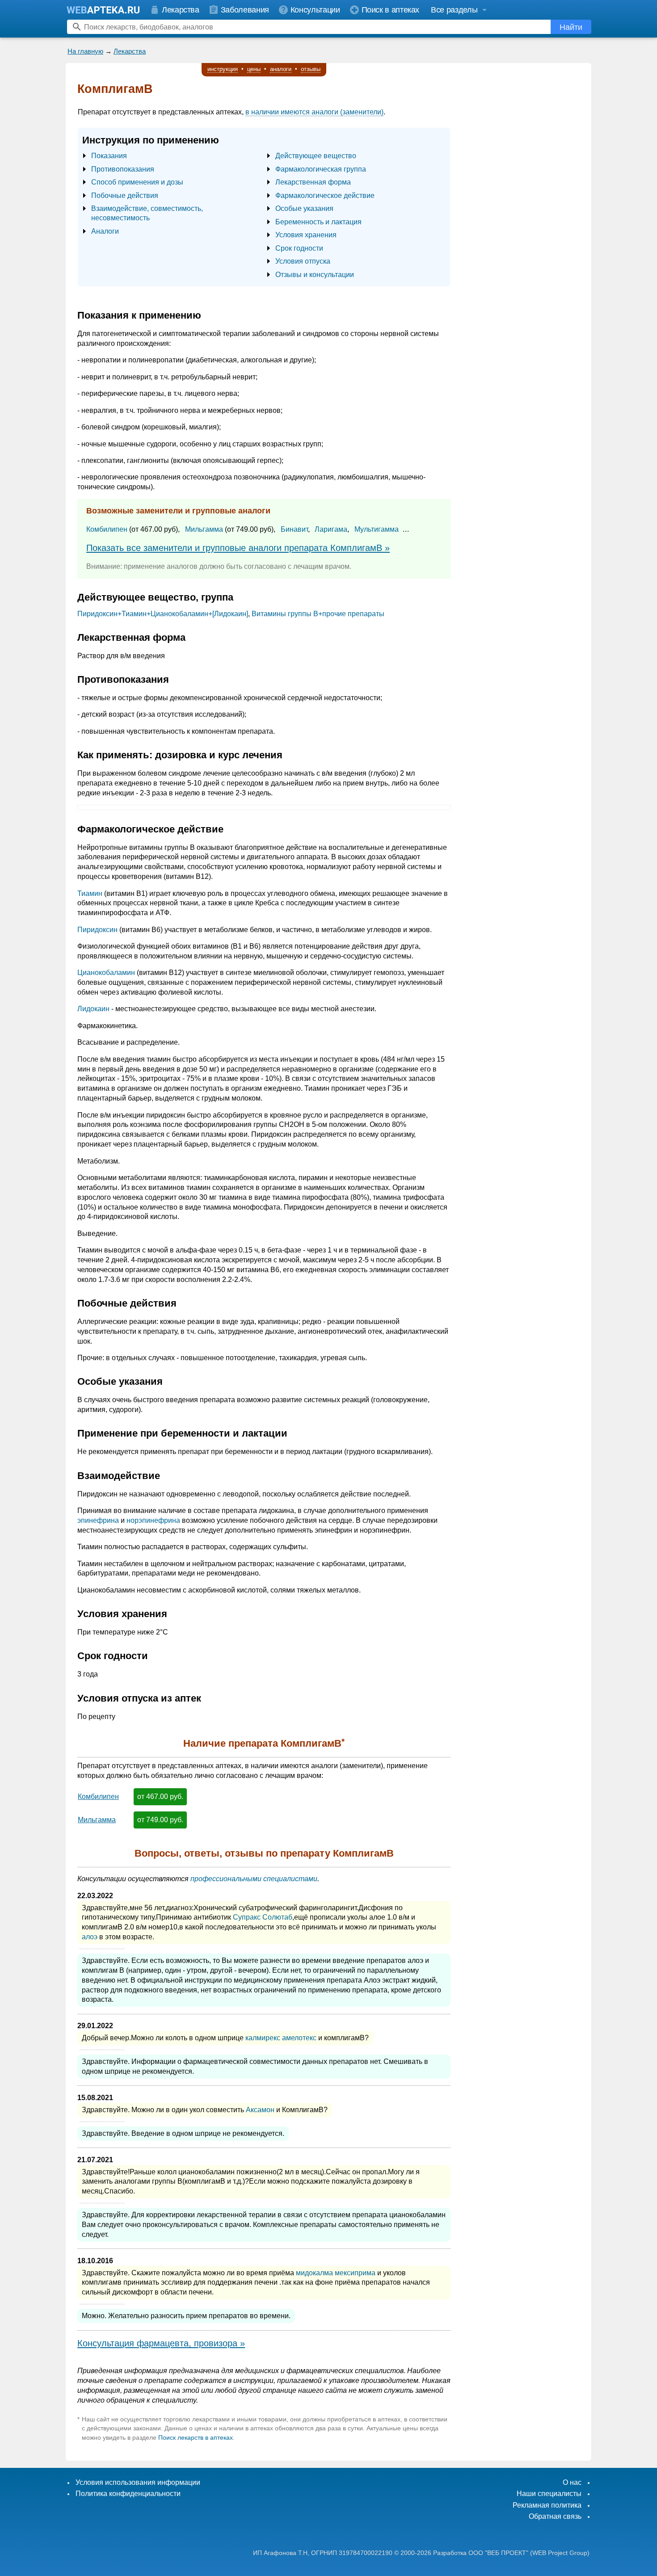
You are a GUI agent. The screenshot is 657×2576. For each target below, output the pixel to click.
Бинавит (294, 529)
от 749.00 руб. (160, 1820)
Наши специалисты (549, 2494)
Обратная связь (555, 2516)
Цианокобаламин (106, 973)
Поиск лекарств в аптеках (196, 2437)
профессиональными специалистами (254, 1879)
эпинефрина (98, 1520)
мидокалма (314, 2273)
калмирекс (263, 2038)
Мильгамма (204, 529)
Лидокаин (93, 1009)
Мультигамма (377, 529)
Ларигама (331, 529)
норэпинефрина (153, 1520)
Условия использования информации (138, 2482)
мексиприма (355, 2273)
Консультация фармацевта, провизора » (161, 2343)
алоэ (90, 1937)
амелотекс (299, 2038)
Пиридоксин (97, 930)
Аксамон (260, 2110)
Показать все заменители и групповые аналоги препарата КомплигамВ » (238, 548)
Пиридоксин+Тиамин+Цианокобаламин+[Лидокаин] (163, 614)
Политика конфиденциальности (128, 2494)
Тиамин (90, 893)
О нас (572, 2482)
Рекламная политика (547, 2505)
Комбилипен (107, 529)
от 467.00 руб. (160, 1796)
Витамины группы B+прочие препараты (318, 614)
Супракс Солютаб (263, 1917)
